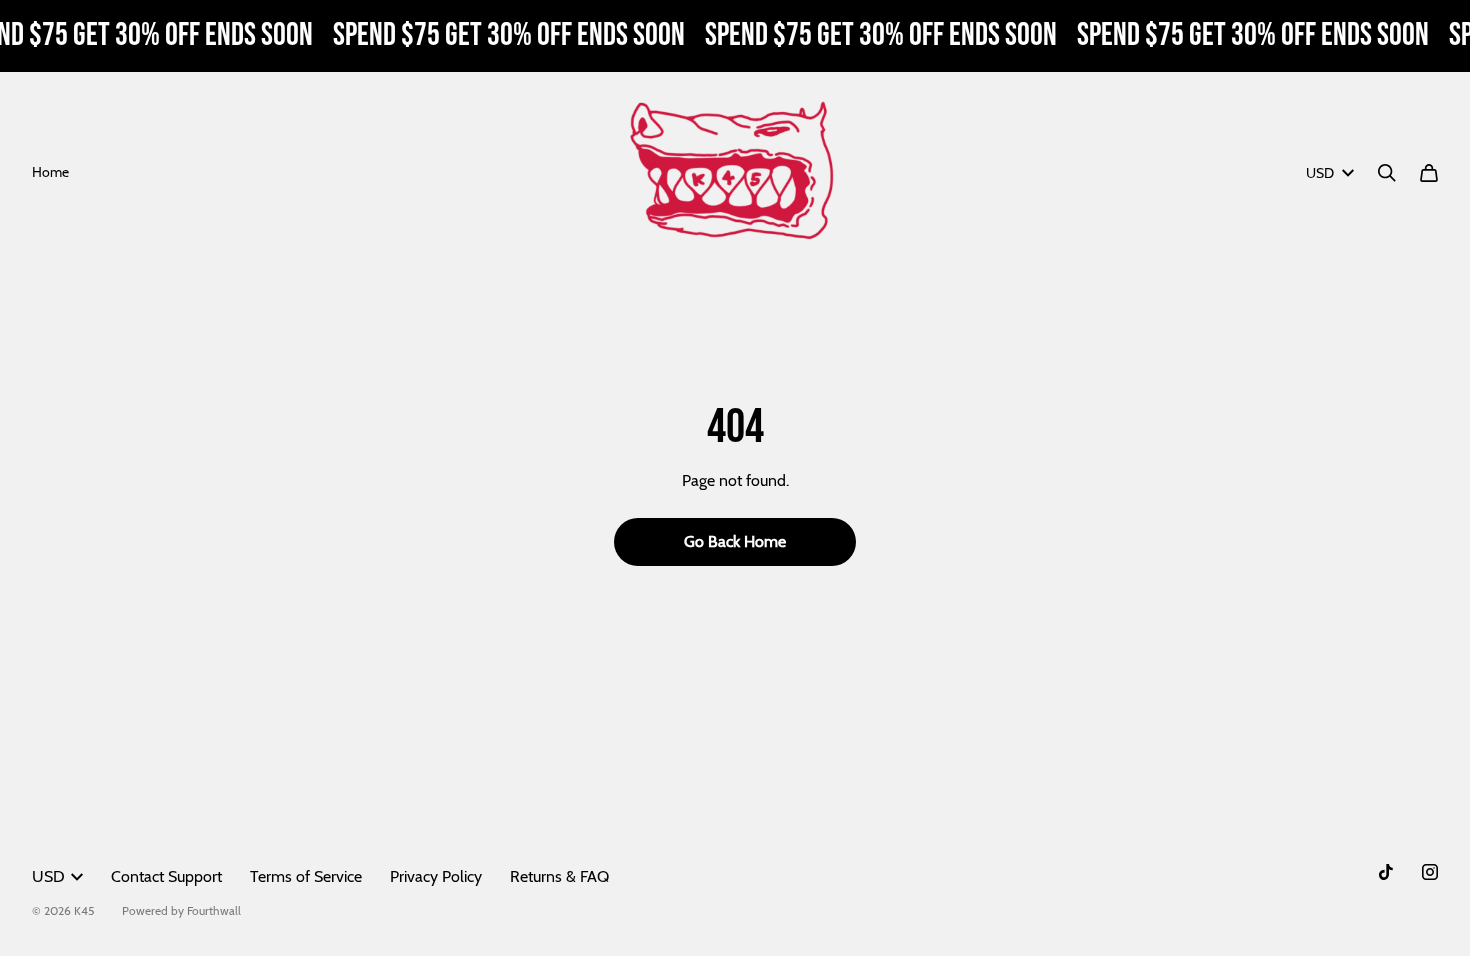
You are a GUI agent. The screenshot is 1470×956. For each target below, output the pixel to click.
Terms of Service (306, 876)
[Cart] (1429, 173)
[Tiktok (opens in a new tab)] (1386, 872)
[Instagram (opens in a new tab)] (1430, 872)
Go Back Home (735, 541)
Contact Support (166, 876)
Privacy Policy (436, 876)
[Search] (1387, 173)
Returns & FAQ (559, 876)
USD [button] (1320, 173)
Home (50, 172)
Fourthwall (214, 910)
